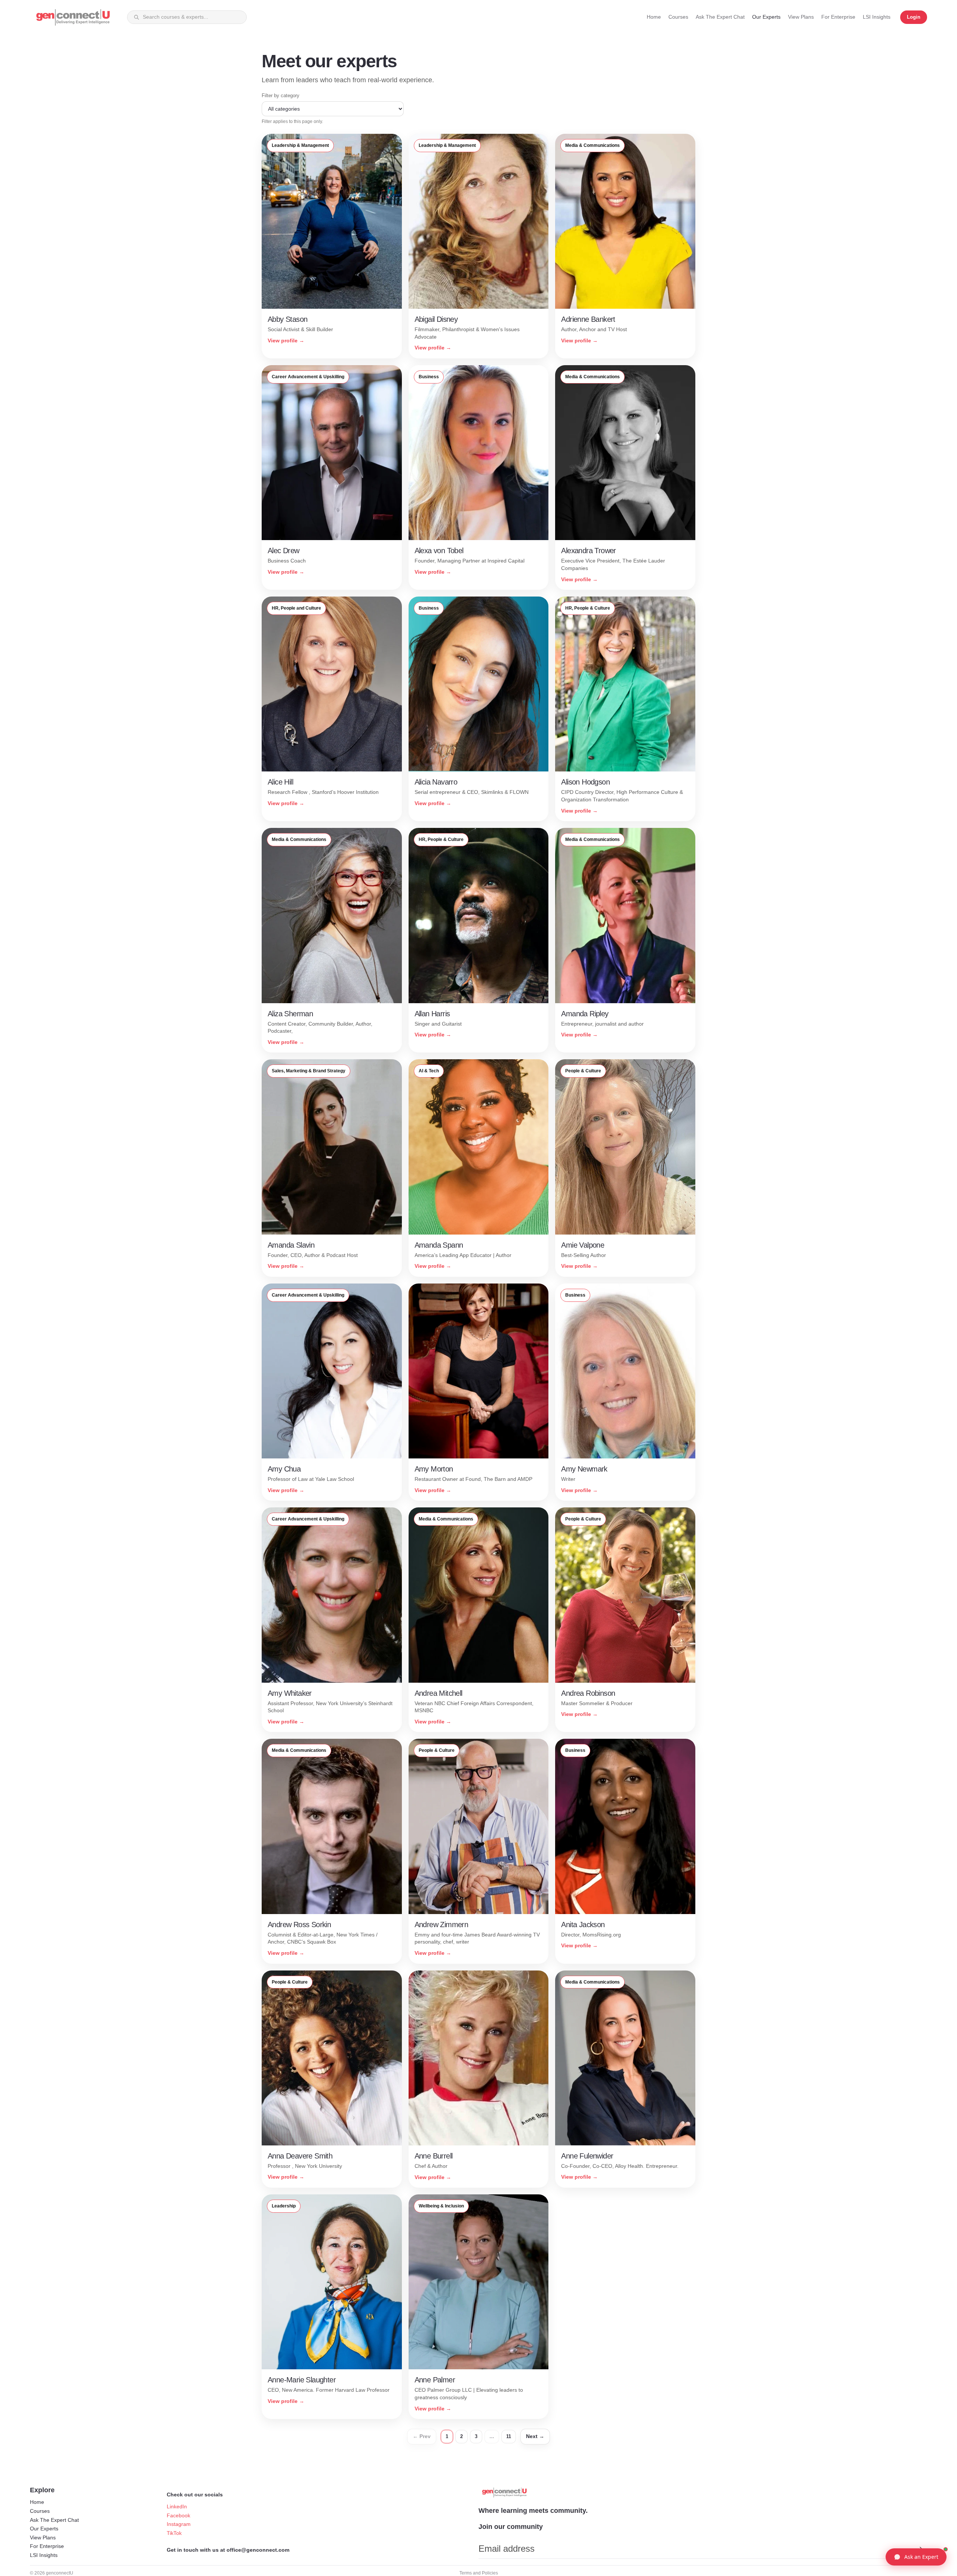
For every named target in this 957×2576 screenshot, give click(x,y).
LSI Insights (44, 2555)
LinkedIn (177, 2506)
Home (37, 2502)
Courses (40, 2511)
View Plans (43, 2538)
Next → (535, 2436)
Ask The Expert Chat (54, 2520)
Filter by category (281, 95)
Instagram (179, 2524)
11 (509, 2436)
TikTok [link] (174, 2533)
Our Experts (44, 2529)
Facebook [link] (179, 2515)
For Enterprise (47, 2546)
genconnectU (60, 2573)
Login (914, 17)
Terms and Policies (479, 2573)
